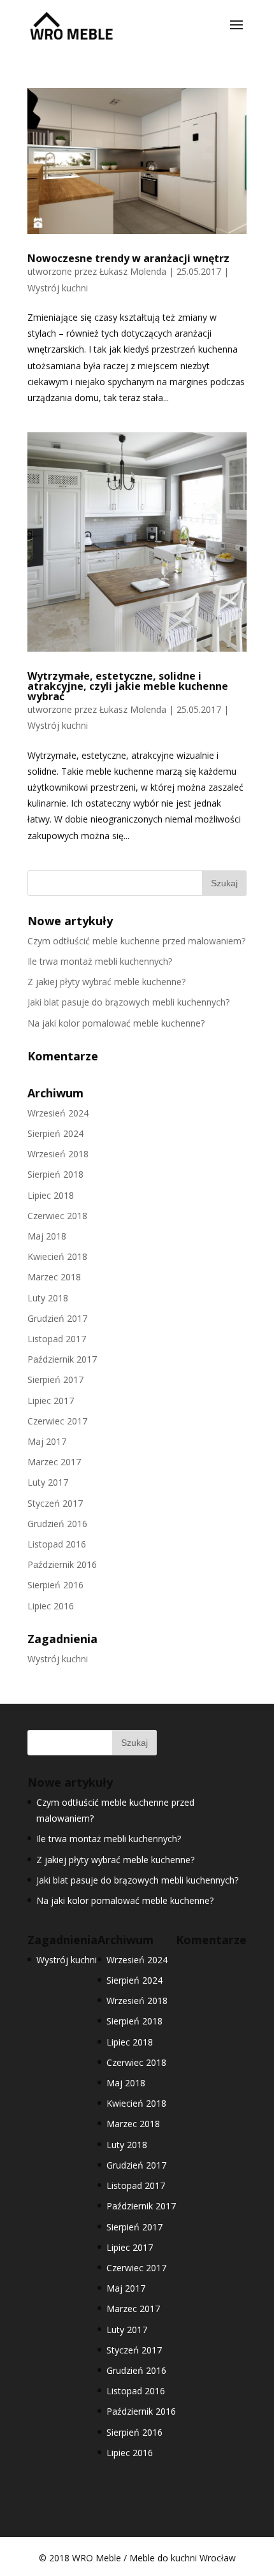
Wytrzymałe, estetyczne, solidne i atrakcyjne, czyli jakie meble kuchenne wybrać (128, 686)
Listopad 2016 (57, 1544)
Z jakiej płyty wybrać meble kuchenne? (106, 982)
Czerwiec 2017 (57, 1421)
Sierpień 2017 (55, 1379)
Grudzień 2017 (57, 1318)
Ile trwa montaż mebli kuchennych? (100, 961)
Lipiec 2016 (51, 1606)
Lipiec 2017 (51, 1401)
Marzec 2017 (54, 1462)
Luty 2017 (48, 1482)
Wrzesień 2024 (58, 1113)
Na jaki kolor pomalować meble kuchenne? (116, 1023)
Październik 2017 (62, 1359)
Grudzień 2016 (57, 1524)
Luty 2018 (48, 1298)
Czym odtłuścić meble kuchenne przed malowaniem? (136, 941)
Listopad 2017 (57, 1339)
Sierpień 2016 (55, 1585)
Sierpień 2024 (55, 1133)
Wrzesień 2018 (58, 1154)
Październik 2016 (62, 1564)
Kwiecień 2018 (57, 1256)
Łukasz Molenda (133, 271)
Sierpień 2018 (55, 1174)
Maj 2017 (47, 1441)
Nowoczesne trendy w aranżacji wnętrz (128, 258)
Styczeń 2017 (55, 1503)
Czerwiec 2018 (57, 1216)
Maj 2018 (47, 1236)
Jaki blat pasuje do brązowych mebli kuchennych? (128, 1002)
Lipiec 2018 (51, 1195)
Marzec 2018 (54, 1277)
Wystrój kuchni (58, 288)
